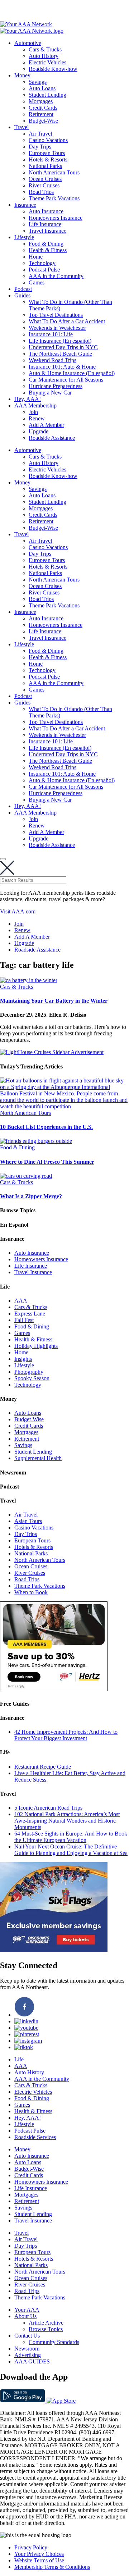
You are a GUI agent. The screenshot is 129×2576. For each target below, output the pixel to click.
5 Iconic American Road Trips (48, 1808)
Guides (22, 295)
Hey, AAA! (28, 399)
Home (36, 257)
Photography (29, 1372)
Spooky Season (32, 1378)
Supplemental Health (38, 1458)
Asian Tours (28, 1521)
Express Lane (30, 1314)
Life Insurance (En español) (60, 341)
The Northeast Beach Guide (60, 354)
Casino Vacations (48, 140)
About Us (25, 2316)
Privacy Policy (31, 2547)
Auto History (44, 56)
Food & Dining (46, 244)
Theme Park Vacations (54, 198)
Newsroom (27, 2349)
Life (19, 2059)
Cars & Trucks (45, 49)
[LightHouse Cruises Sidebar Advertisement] (52, 1052)
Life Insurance (45, 224)
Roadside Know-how (53, 69)
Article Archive (46, 2323)
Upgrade (39, 431)
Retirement (41, 114)
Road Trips (41, 192)
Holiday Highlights (36, 1346)
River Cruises (44, 185)
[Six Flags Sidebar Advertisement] (54, 1950)
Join (33, 412)
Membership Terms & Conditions (52, 2567)
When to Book (31, 1592)
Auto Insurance (46, 211)
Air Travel (40, 134)
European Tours (47, 153)
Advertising (28, 2355)
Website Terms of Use (39, 2560)
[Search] (3, 859)
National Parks (45, 166)
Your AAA (27, 2310)
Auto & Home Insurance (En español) (72, 373)
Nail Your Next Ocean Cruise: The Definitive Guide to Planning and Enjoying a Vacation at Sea (71, 1850)
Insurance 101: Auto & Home (62, 367)
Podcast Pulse (44, 270)
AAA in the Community (56, 276)
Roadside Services (35, 2137)
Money (22, 75)
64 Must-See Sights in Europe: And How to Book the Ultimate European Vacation (71, 1837)
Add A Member (46, 425)
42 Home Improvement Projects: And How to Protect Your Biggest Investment (66, 1735)
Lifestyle (24, 237)
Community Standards (54, 2342)
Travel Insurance (47, 231)
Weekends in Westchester (57, 328)
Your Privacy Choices (39, 2554)
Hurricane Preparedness (56, 386)
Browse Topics (46, 2329)
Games (37, 282)
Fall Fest (24, 1320)
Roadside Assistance (52, 438)
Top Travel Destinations (56, 315)
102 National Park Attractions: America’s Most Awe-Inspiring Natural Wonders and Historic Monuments (67, 1821)
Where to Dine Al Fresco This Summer (47, 1162)
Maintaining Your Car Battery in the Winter (54, 1001)
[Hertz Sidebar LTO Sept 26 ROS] (54, 1689)
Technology (42, 263)
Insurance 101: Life (51, 334)
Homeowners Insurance (56, 218)
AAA (21, 1301)
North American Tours (54, 172)
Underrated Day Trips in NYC (63, 347)
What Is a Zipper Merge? (31, 1196)
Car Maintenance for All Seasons (66, 380)
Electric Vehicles (47, 62)
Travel (21, 127)
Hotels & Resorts (48, 159)
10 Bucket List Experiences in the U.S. (46, 1127)
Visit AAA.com (18, 911)
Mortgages (41, 101)
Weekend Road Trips (52, 360)
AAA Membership (35, 405)
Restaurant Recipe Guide (43, 1767)
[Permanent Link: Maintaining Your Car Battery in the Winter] (29, 980)
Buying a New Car (50, 393)
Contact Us (27, 2336)
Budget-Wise (43, 121)
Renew (37, 418)
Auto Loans (42, 88)
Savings (38, 82)
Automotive (28, 43)
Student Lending (47, 95)
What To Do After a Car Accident (67, 321)
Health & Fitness (48, 250)
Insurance (25, 205)
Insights (23, 1359)
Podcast (23, 289)
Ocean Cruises (45, 179)
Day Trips (40, 147)
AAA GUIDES (32, 2361)
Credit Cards (43, 108)
